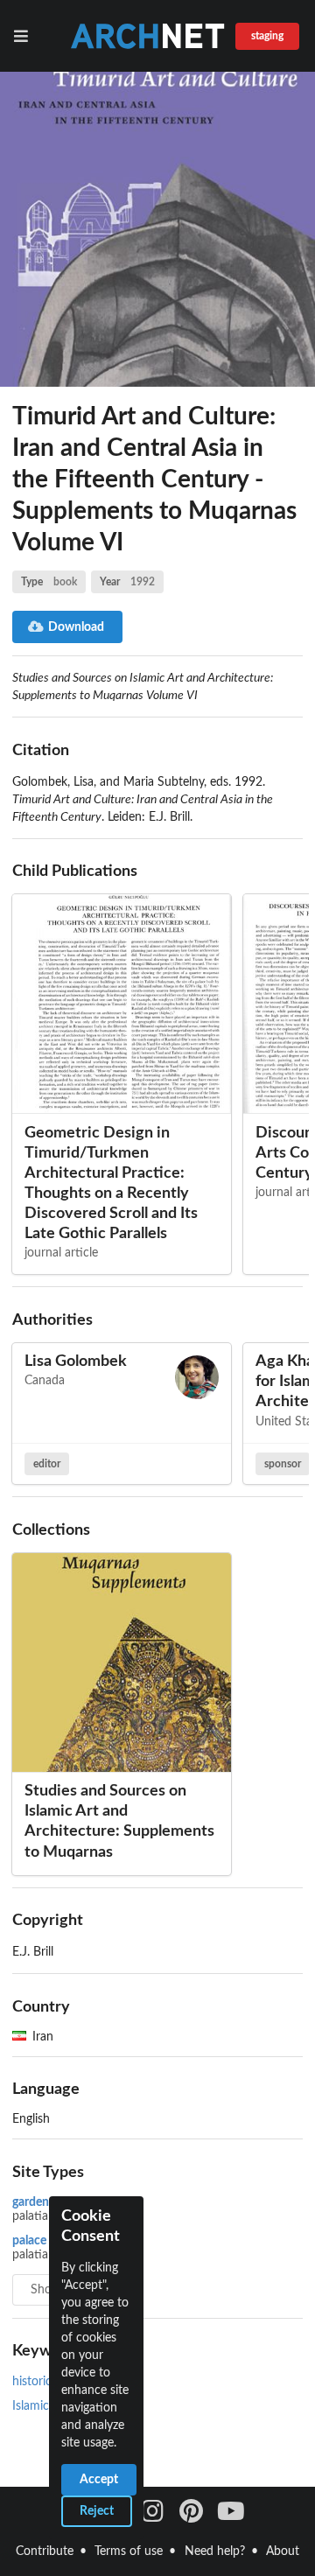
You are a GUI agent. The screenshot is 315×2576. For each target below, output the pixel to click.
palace (29, 2241)
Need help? (215, 2551)
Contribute (45, 2551)
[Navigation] (24, 36)
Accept (99, 2480)
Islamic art (40, 2406)
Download (76, 627)
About (283, 2551)
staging (267, 36)
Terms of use (129, 2551)
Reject (97, 2511)
